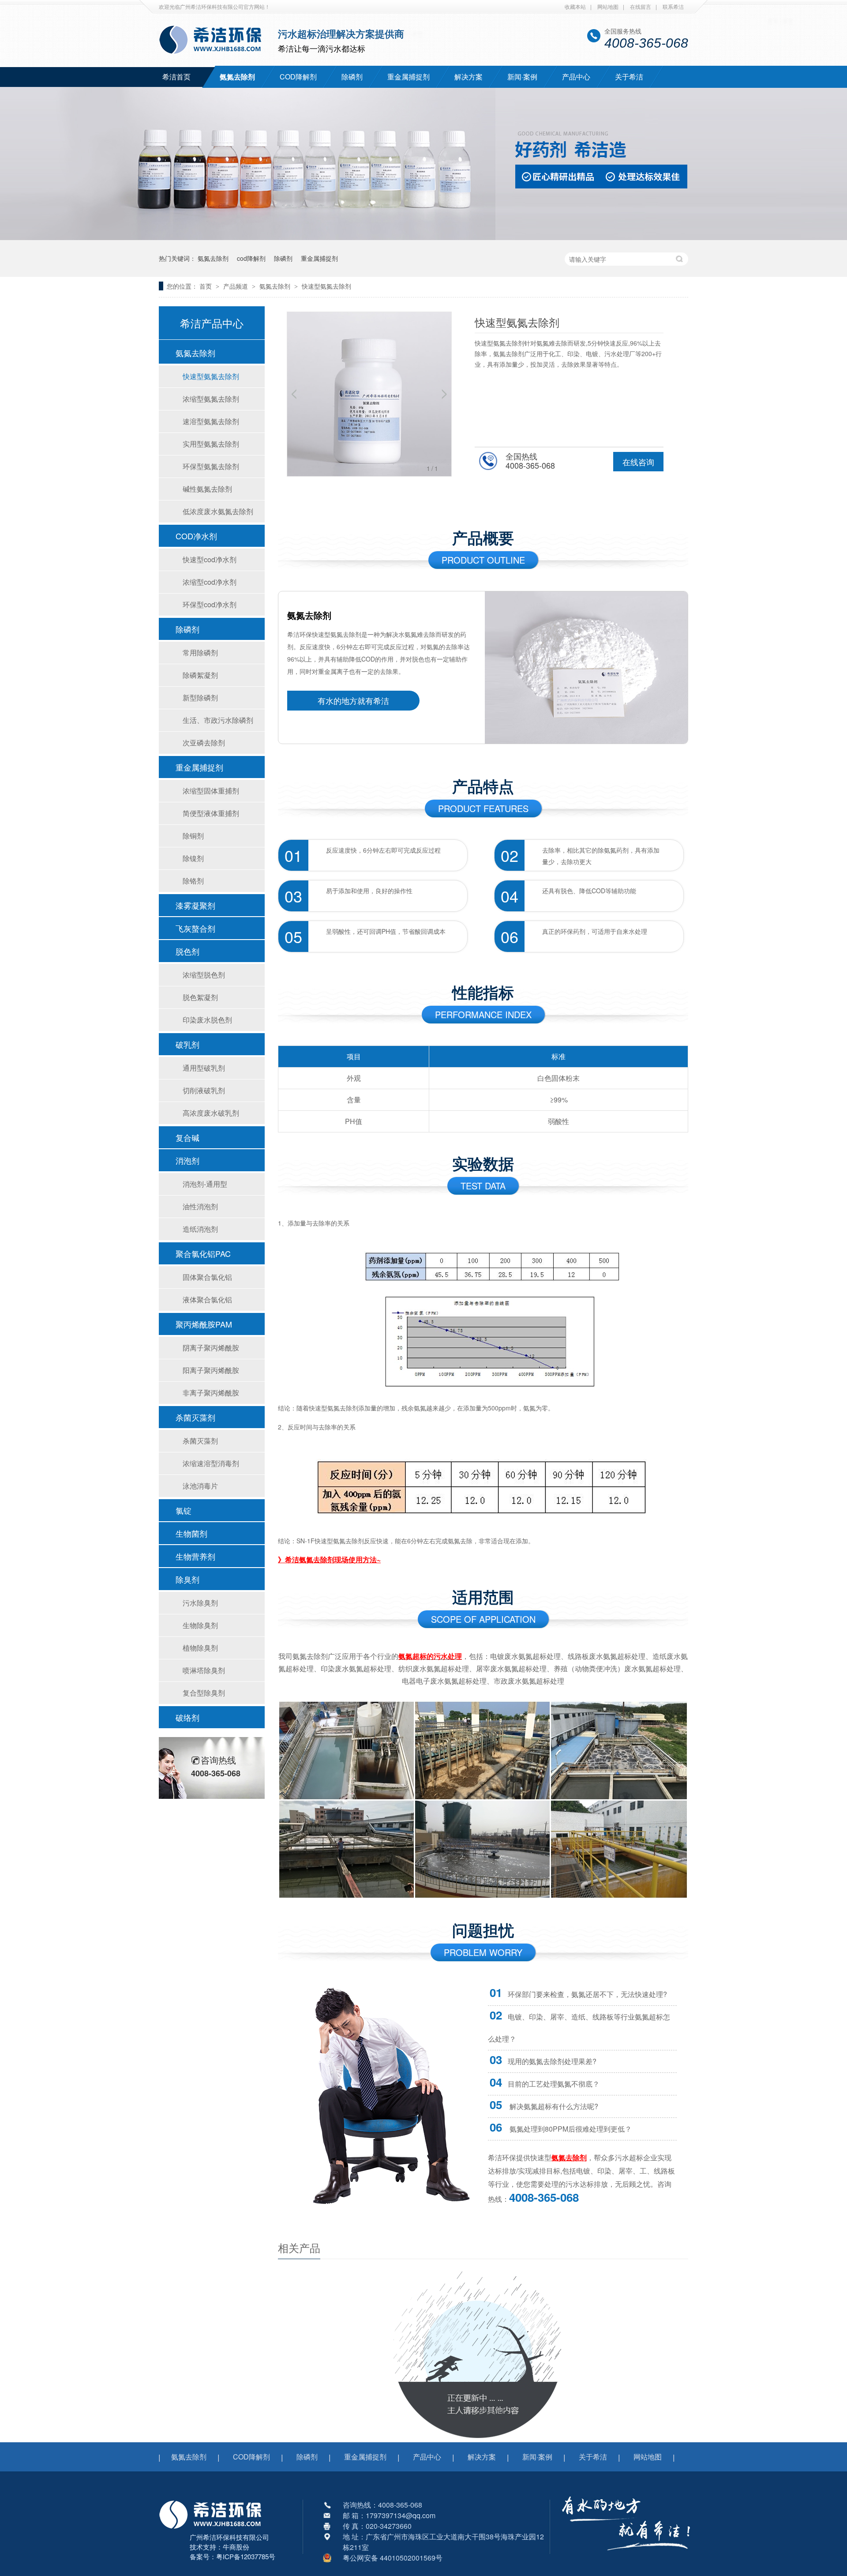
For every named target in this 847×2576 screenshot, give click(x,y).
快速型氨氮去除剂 (326, 286)
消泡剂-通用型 (205, 1184)
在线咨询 (638, 462)
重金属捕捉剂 (409, 77)
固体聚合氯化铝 (207, 1277)
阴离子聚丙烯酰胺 (211, 1348)
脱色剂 (187, 951)
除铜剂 (193, 836)
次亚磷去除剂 (204, 743)
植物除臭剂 (200, 1648)
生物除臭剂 (200, 1625)
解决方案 (468, 77)
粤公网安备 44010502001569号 (393, 2558)
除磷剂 (352, 77)
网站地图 (608, 6)
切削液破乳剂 (204, 1090)
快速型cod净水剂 (210, 559)
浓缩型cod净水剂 (210, 582)
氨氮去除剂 (237, 77)
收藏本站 (575, 6)
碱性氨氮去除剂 (207, 489)
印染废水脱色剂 (207, 1020)
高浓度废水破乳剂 (211, 1113)
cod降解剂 (251, 258)
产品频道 (236, 286)
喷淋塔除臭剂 (204, 1670)
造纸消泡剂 (200, 1229)
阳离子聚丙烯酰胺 (211, 1370)
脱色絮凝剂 (200, 997)
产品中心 (576, 77)
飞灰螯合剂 (195, 928)
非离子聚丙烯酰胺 (211, 1393)
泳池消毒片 (200, 1486)
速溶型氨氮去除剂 (211, 421)
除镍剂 (193, 858)
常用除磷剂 (200, 652)
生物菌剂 (191, 1533)
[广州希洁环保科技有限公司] (215, 2530)
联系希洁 (673, 6)
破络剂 (187, 1717)
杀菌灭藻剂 (195, 1417)
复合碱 (187, 1137)
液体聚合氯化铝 (207, 1299)
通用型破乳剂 (204, 1068)
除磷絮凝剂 (200, 675)
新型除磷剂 (200, 698)
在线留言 (641, 6)
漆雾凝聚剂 (195, 905)
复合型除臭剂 (204, 1693)
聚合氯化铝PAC (203, 1253)
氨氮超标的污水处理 (430, 1656)
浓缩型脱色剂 (204, 975)
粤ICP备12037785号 (246, 2556)
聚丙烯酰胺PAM (204, 1324)
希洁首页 (176, 77)
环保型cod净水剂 (210, 604)
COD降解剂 (298, 77)
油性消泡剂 (200, 1206)
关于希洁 (629, 77)
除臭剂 (187, 1579)
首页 (206, 286)
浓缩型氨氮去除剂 (211, 399)
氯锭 (184, 1510)
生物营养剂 (195, 1556)
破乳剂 (187, 1044)
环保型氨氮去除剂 (211, 466)
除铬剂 (193, 881)
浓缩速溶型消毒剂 (211, 1463)
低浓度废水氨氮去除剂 (218, 511)
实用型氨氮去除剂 (211, 444)
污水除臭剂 (200, 1603)
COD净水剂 (196, 536)
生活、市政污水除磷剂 (218, 720)
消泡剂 (187, 1160)
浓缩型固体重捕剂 (211, 791)
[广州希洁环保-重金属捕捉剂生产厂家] (626, 2556)
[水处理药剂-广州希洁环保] (423, 237)
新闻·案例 (522, 77)
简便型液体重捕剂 (211, 813)
